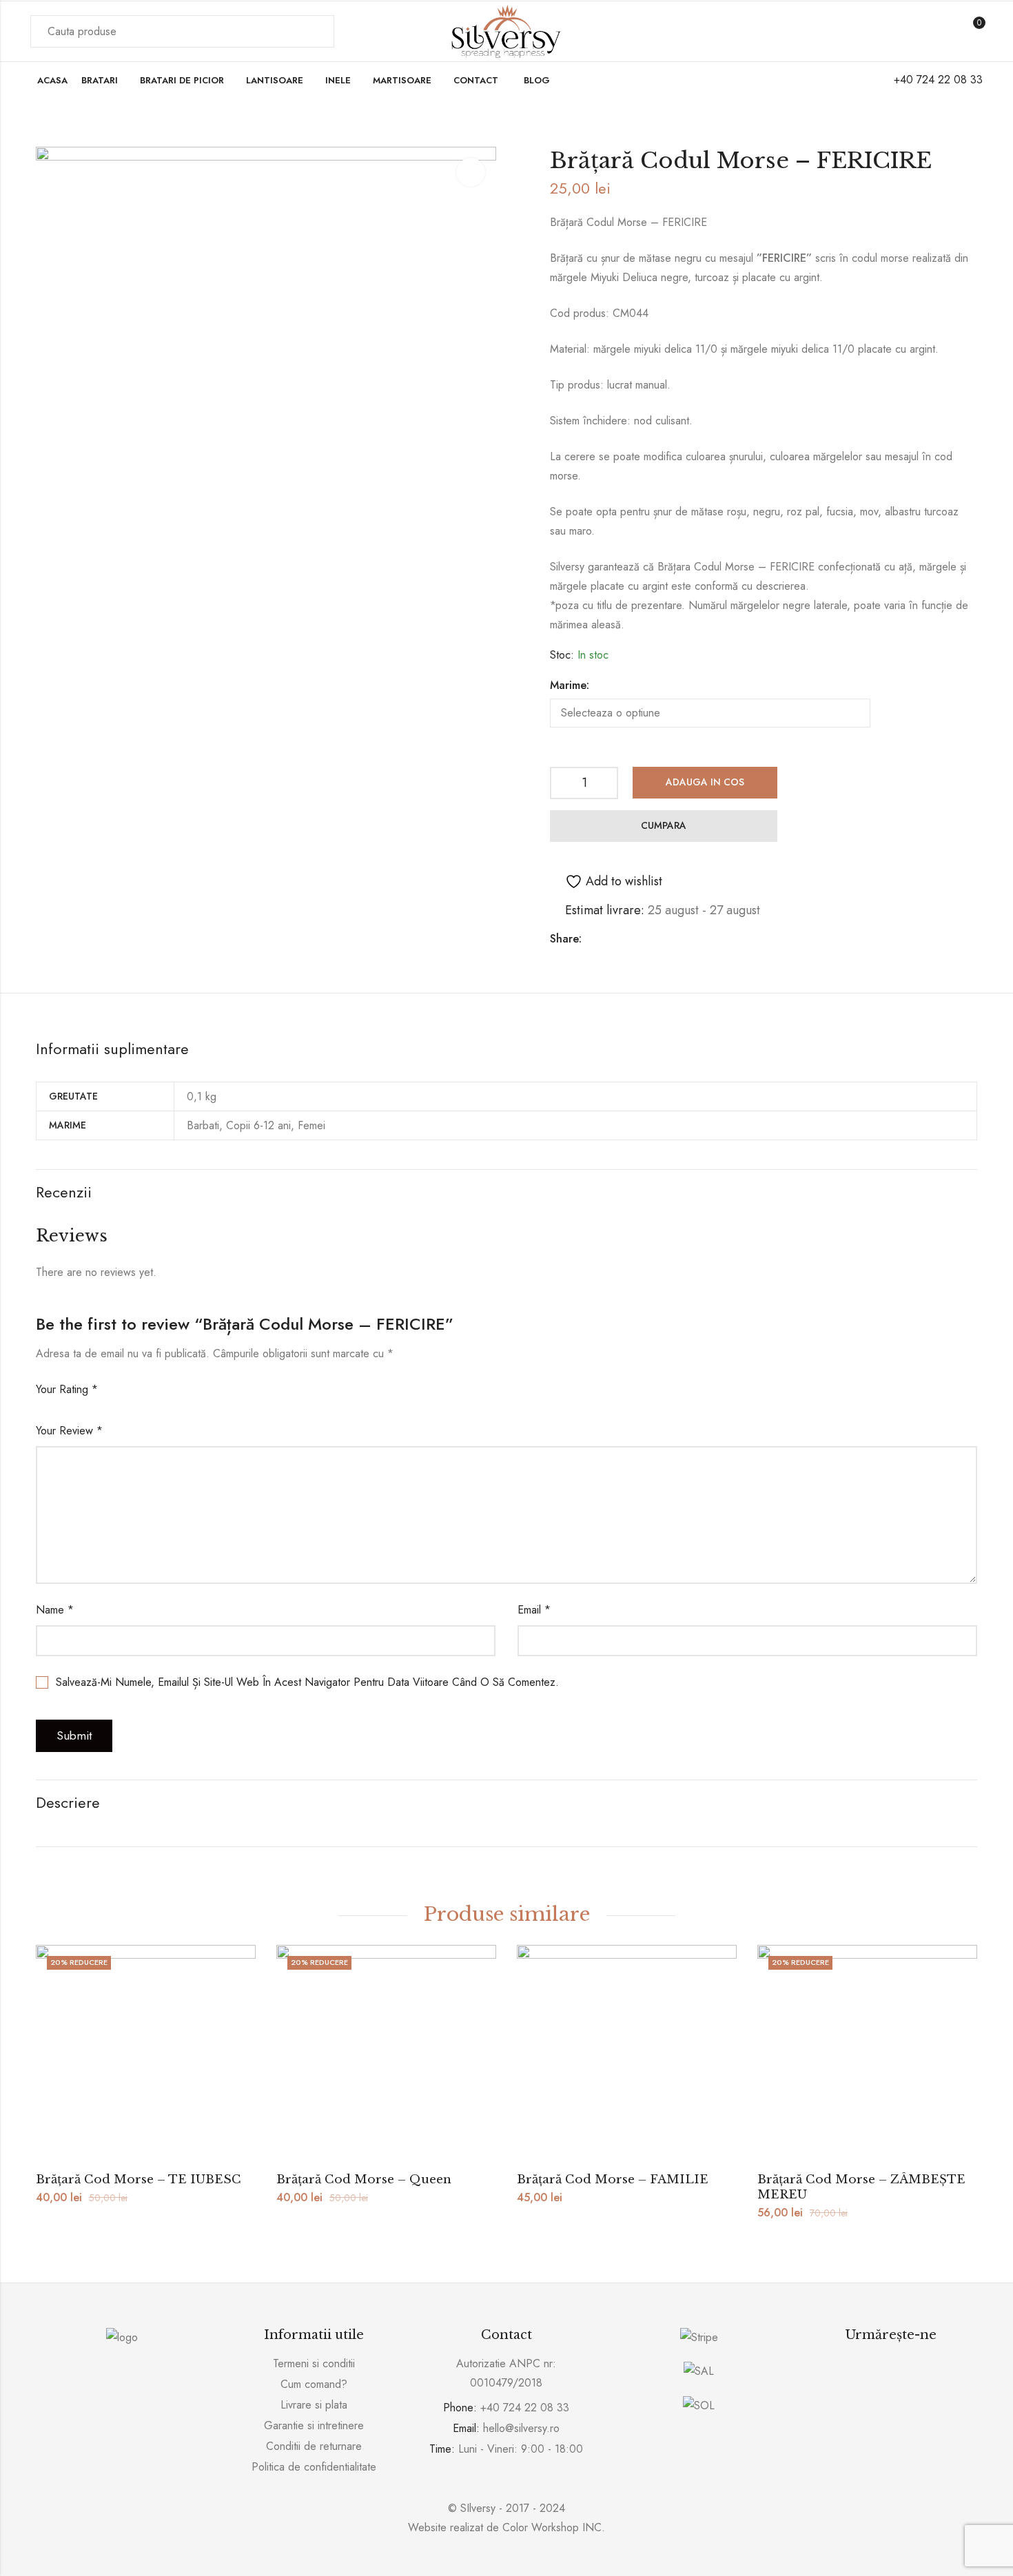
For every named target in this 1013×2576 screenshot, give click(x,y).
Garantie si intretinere (314, 2425)
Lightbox (471, 172)
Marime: (570, 685)
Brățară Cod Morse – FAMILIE (613, 2180)
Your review (69, 1431)
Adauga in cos (705, 782)
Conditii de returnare (314, 2446)
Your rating (67, 1389)
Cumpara (664, 825)
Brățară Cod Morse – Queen (364, 2180)
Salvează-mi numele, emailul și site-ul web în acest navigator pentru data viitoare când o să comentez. (307, 1682)
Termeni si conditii (314, 2363)
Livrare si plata (314, 2405)
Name (55, 1610)
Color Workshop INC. (554, 2527)
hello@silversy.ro (521, 2428)
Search (316, 32)
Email (534, 1610)
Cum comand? (314, 2384)
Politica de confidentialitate (314, 2467)
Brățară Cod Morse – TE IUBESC (139, 2180)
